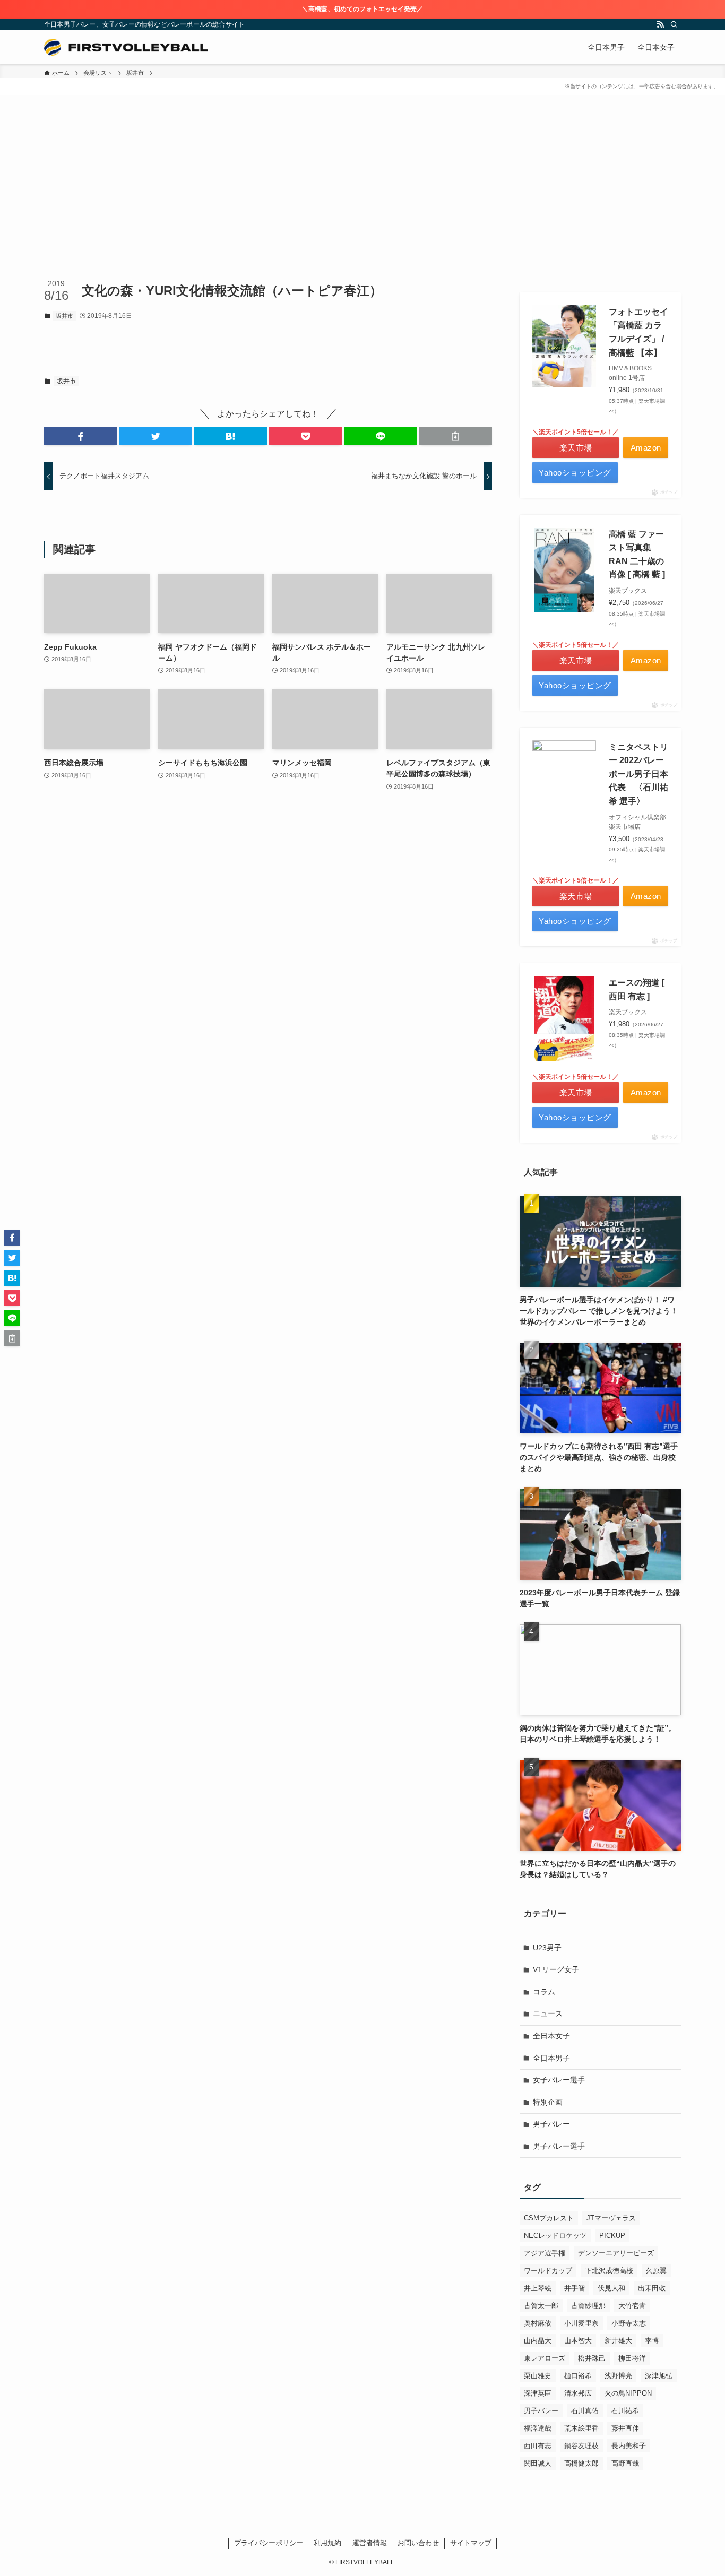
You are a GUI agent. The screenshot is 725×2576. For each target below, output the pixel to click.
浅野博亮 (618, 2376)
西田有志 (538, 2446)
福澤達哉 (538, 2428)
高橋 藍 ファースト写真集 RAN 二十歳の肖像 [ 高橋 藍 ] (637, 555)
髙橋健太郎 (581, 2463)
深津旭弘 (659, 2376)
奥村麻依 (538, 2323)
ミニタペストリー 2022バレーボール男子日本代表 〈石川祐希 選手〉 (638, 774)
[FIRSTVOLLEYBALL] (126, 47)
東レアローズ (545, 2358)
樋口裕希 (578, 2376)
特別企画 (548, 2102)
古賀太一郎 (541, 2306)
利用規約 (327, 2543)
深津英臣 (538, 2393)
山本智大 (578, 2341)
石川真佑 (585, 2411)
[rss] (660, 24)
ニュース (548, 2013)
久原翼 (656, 2271)
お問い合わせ (418, 2543)
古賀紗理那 (588, 2306)
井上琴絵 (538, 2288)
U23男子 (547, 1948)
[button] (80, 436)
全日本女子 (551, 2036)
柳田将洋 (632, 2358)
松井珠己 (592, 2358)
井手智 (575, 2288)
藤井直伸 (625, 2428)
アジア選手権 (545, 2253)
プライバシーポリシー (269, 2543)
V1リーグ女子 (556, 1969)
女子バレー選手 (559, 2080)
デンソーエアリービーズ (616, 2253)
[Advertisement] (362, 196)
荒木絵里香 (581, 2428)
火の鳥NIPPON (628, 2393)
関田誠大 (538, 2463)
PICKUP (612, 2236)
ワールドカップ (548, 2271)
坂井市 (64, 316)
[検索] (674, 24)
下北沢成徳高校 (609, 2271)
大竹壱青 (632, 2306)
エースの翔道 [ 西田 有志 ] (637, 989)
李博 (652, 2341)
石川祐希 (625, 2411)
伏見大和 (611, 2288)
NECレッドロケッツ (555, 2236)
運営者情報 (370, 2543)
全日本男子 (551, 2058)
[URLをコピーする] (456, 436)
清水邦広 (578, 2393)
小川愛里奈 (581, 2323)
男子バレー (551, 2124)
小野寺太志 (629, 2323)
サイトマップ (471, 2543)
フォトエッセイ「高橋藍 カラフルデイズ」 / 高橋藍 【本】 (638, 332)
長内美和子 (629, 2446)
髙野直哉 (625, 2463)
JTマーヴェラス (611, 2218)
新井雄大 (618, 2341)
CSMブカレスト (549, 2218)
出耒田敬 (652, 2288)
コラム (544, 1992)
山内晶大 (538, 2341)
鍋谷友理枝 (581, 2446)
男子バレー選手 (559, 2146)
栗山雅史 (538, 2376)
